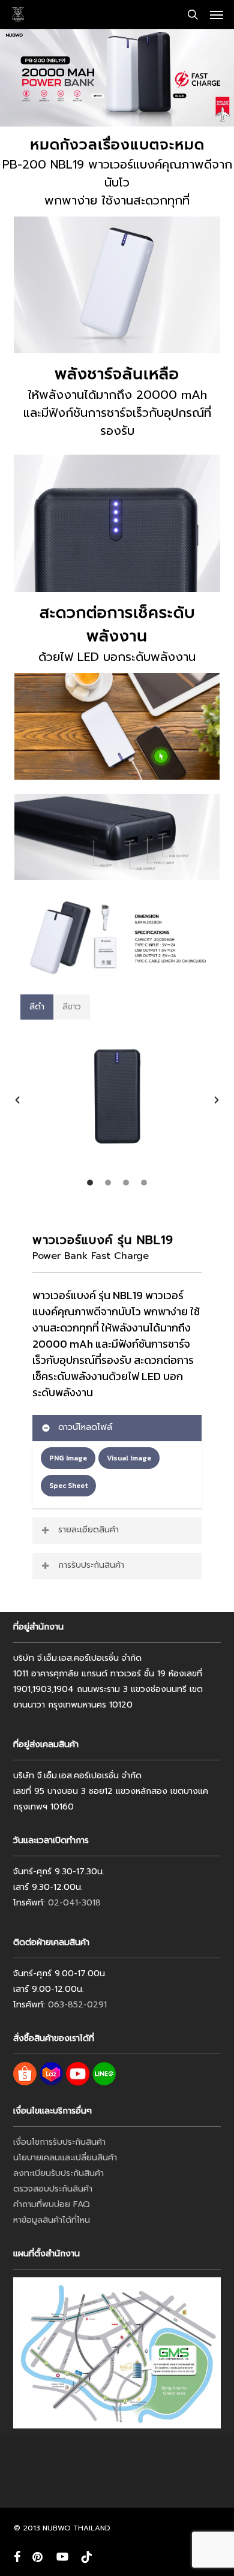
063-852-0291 (77, 2005)
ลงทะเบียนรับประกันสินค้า (58, 2173)
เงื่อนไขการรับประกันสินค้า (59, 2142)
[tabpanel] (117, 1106)
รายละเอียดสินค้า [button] (88, 1530)
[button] (217, 14)
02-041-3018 (74, 1903)
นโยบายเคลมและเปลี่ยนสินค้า (65, 2158)
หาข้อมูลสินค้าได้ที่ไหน (52, 2220)
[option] (117, 1100)
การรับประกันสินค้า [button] (91, 1565)
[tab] (37, 1007)
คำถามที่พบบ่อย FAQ (52, 2204)
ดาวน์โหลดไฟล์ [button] (85, 1427)
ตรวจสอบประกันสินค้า (53, 2189)
